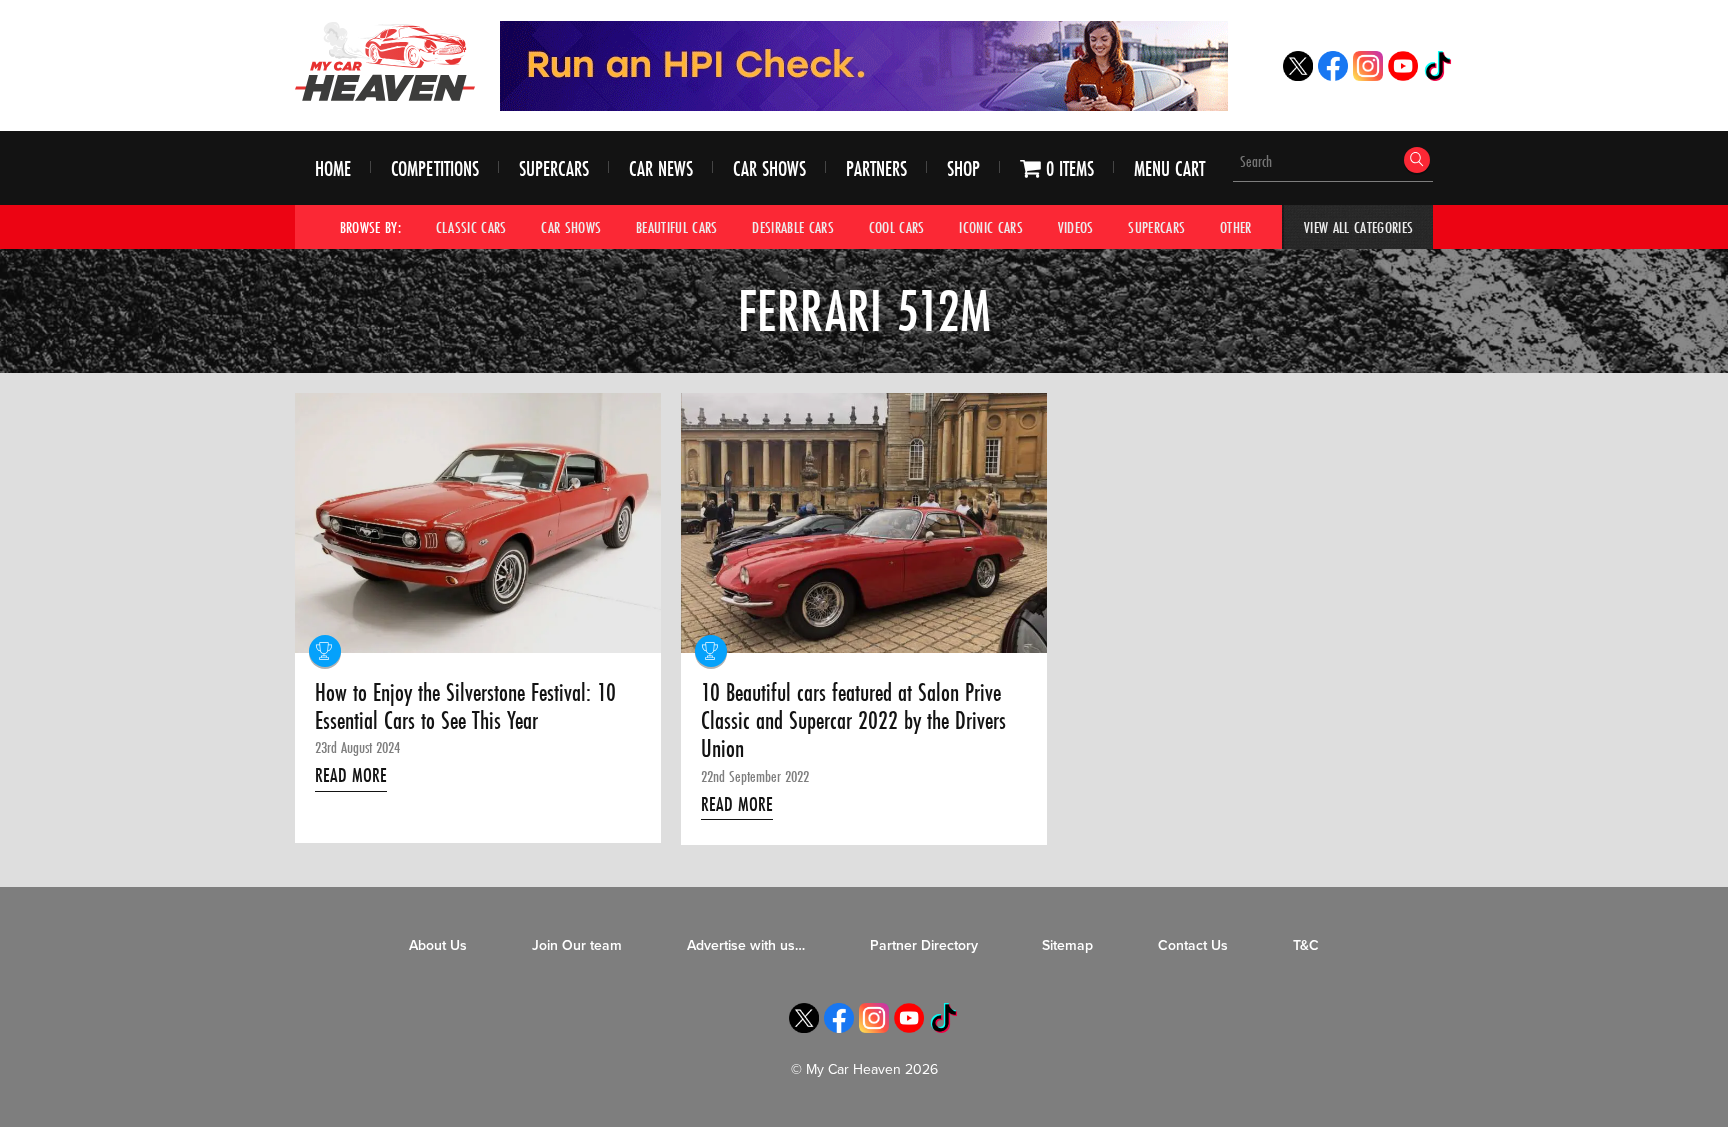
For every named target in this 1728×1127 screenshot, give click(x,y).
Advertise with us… (746, 945)
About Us (438, 945)
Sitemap (1067, 945)
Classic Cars (471, 227)
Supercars (554, 168)
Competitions (435, 168)
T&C (1306, 945)
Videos (1076, 227)
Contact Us (1193, 945)
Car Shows (769, 168)
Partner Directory (924, 945)
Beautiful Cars (677, 227)
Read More (351, 775)
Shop (963, 168)
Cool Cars (897, 227)
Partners (876, 168)
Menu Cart (1169, 168)
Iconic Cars (991, 227)
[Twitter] (1298, 75)
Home (333, 168)
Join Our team (577, 945)
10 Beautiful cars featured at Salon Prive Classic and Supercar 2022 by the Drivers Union (853, 721)
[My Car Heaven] (385, 61)
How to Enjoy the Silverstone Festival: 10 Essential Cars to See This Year (465, 707)
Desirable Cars (793, 227)
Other (1236, 227)
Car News (661, 168)
